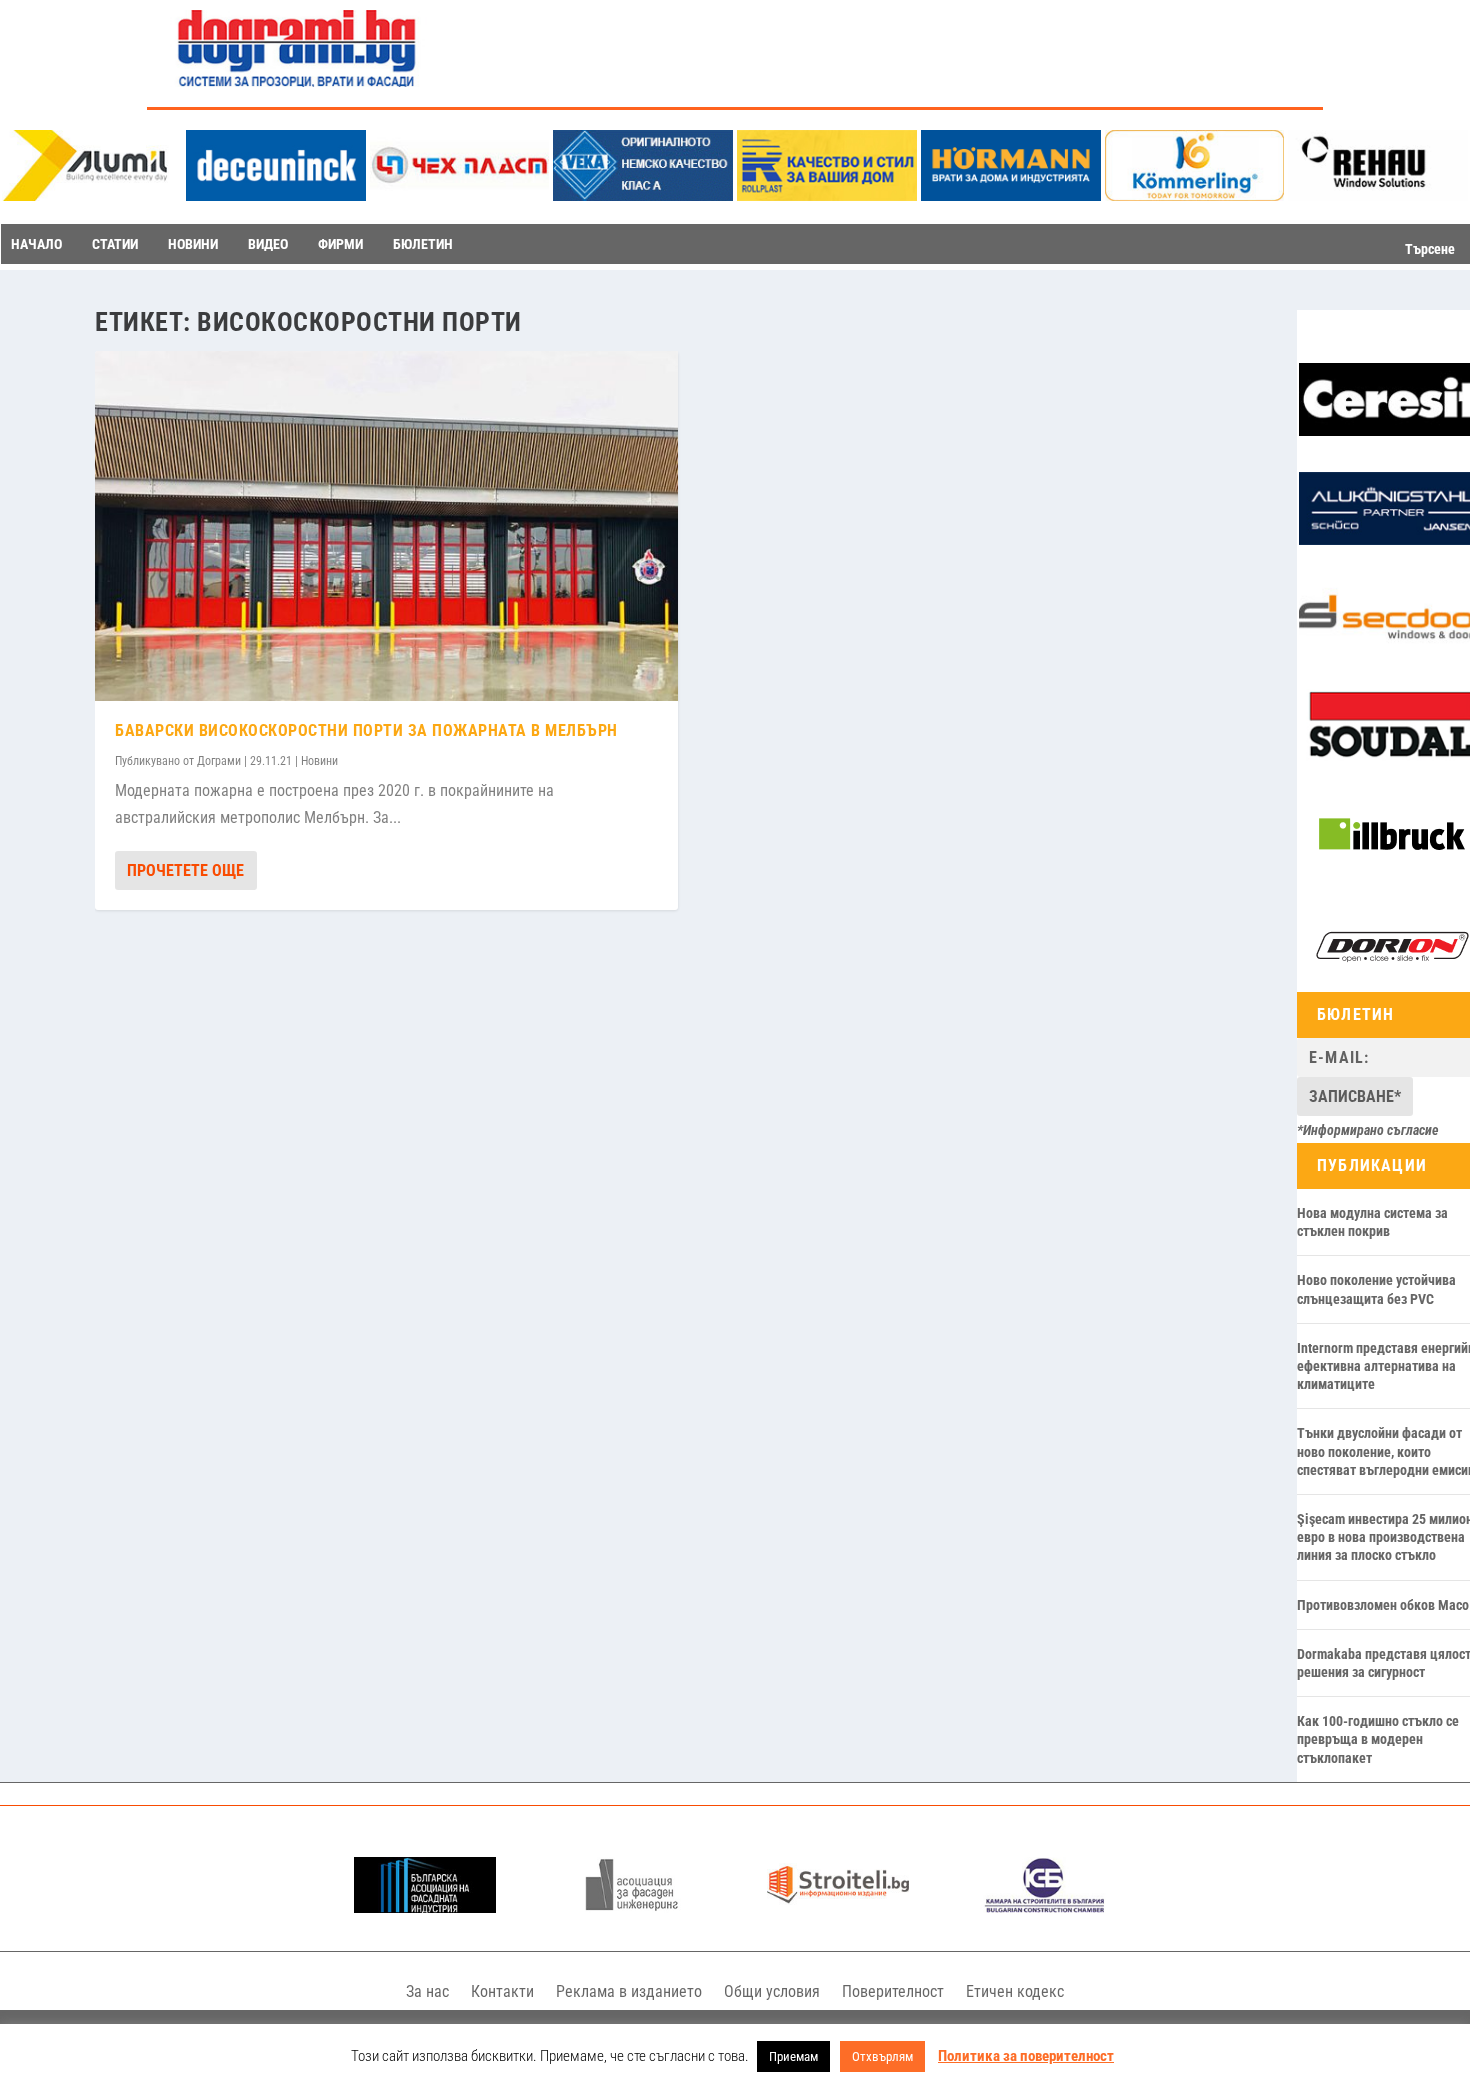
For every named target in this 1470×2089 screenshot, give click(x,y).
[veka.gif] (643, 195)
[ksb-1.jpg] (1045, 1907)
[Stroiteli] (838, 1907)
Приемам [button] (793, 2056)
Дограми (219, 761)
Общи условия (772, 1991)
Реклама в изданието (629, 1991)
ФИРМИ (340, 244)
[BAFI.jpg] (425, 1907)
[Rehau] (1378, 195)
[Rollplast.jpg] (827, 195)
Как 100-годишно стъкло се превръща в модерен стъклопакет (1378, 1739)
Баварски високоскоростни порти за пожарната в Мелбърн (366, 730)
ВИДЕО (268, 244)
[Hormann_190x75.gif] (1011, 195)
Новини (319, 761)
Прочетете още (185, 870)
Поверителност (893, 1991)
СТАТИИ (115, 244)
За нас (427, 1991)
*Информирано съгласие (1368, 1130)
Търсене (1430, 249)
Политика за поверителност (1026, 2056)
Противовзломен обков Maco (1383, 1605)
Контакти (502, 1991)
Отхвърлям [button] (882, 2056)
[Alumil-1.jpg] (92, 195)
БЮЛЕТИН (423, 244)
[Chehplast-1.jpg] (460, 195)
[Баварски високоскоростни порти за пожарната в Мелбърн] (386, 526)
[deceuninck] (276, 195)
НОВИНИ (193, 244)
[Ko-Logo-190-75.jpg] (1195, 195)
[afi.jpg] (632, 1907)
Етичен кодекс (1015, 1991)
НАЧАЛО (36, 244)
